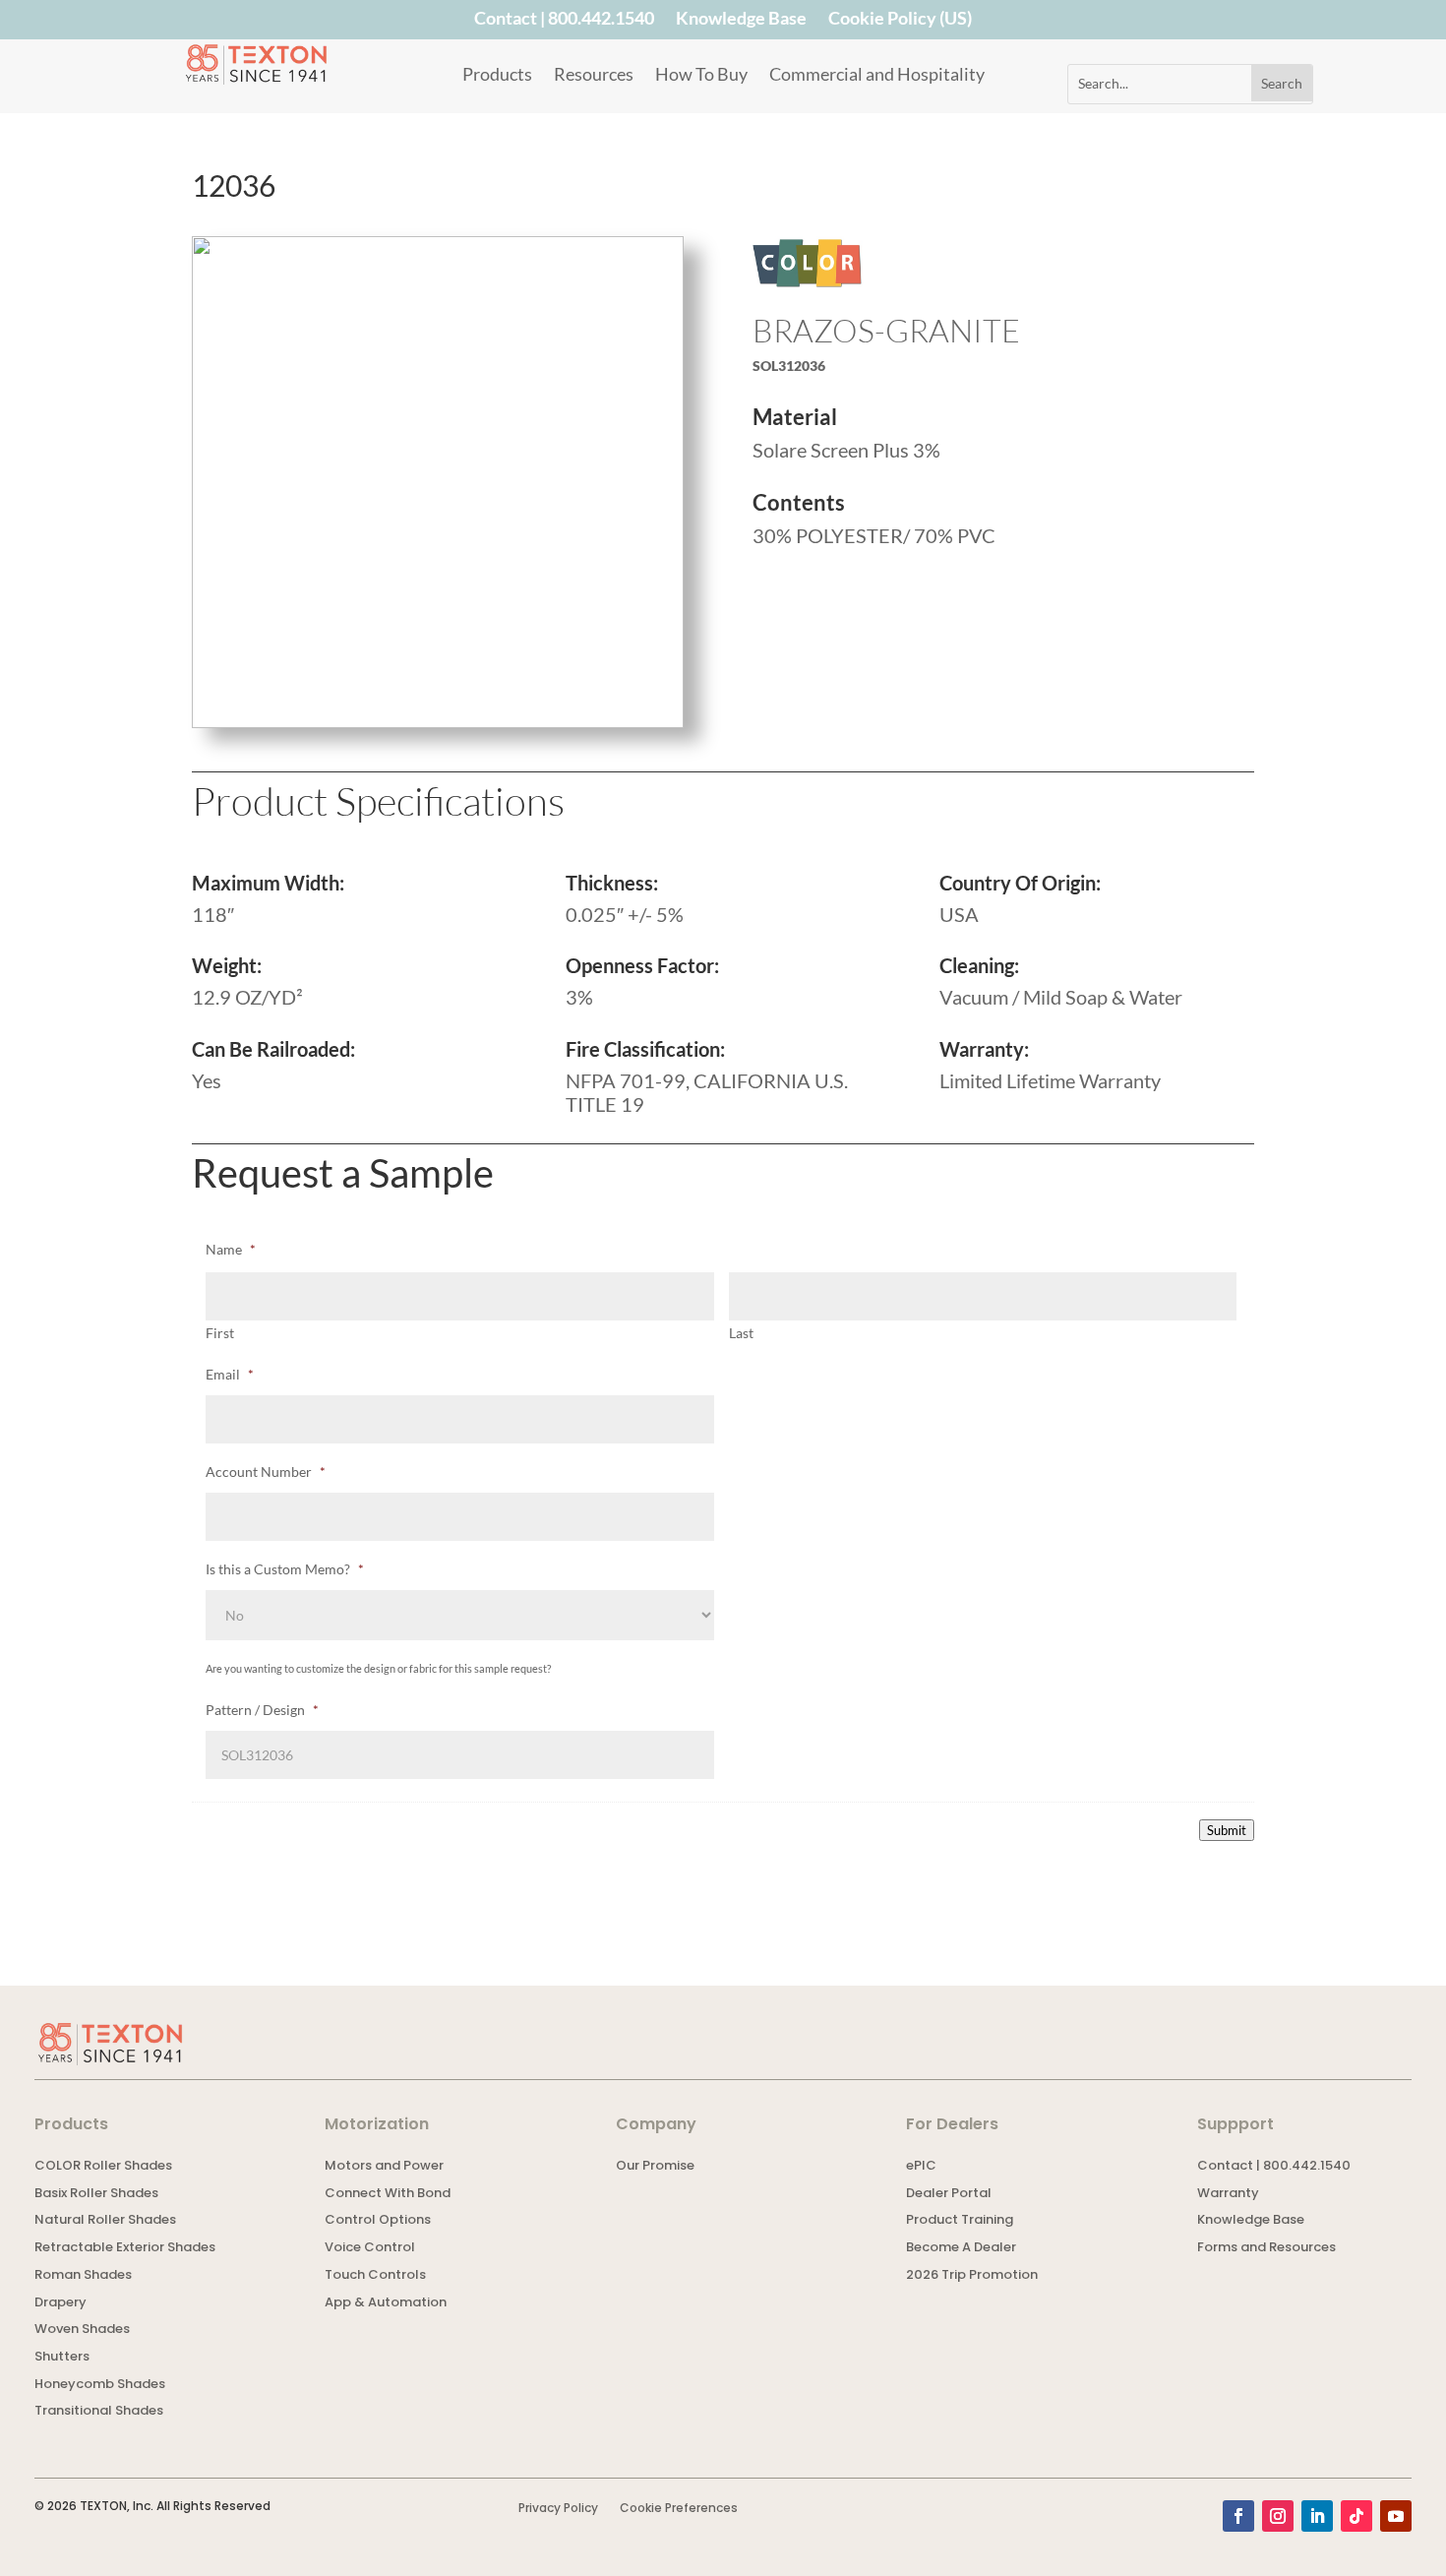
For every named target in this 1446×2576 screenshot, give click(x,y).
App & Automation (386, 2304)
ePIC (921, 2167)
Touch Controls (375, 2276)
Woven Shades (82, 2331)
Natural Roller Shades (105, 2221)
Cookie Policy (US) (900, 22)
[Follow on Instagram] (1278, 2516)
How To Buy (701, 76)
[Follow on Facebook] (1238, 2516)
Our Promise (655, 2167)
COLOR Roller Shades (103, 2167)
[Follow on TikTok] (1356, 2516)
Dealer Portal (949, 2195)
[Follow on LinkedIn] (1317, 2516)
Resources (594, 76)
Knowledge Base (741, 22)
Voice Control (370, 2249)
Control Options (378, 2221)
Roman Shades (83, 2276)
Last (741, 1333)
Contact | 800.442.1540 (564, 22)
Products (497, 76)
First (220, 1333)
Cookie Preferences (679, 2509)
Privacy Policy (558, 2509)
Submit (1227, 1830)
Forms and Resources (1266, 2249)
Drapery (60, 2304)
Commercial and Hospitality (877, 76)
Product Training (960, 2221)
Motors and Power (384, 2167)
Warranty (1228, 2195)
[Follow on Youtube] (1396, 2516)
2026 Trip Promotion (972, 2276)
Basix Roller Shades (96, 2195)
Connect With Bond (388, 2195)
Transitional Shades (99, 2412)
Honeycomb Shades (100, 2386)
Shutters (62, 2358)
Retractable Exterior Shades (125, 2249)
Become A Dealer (961, 2249)
